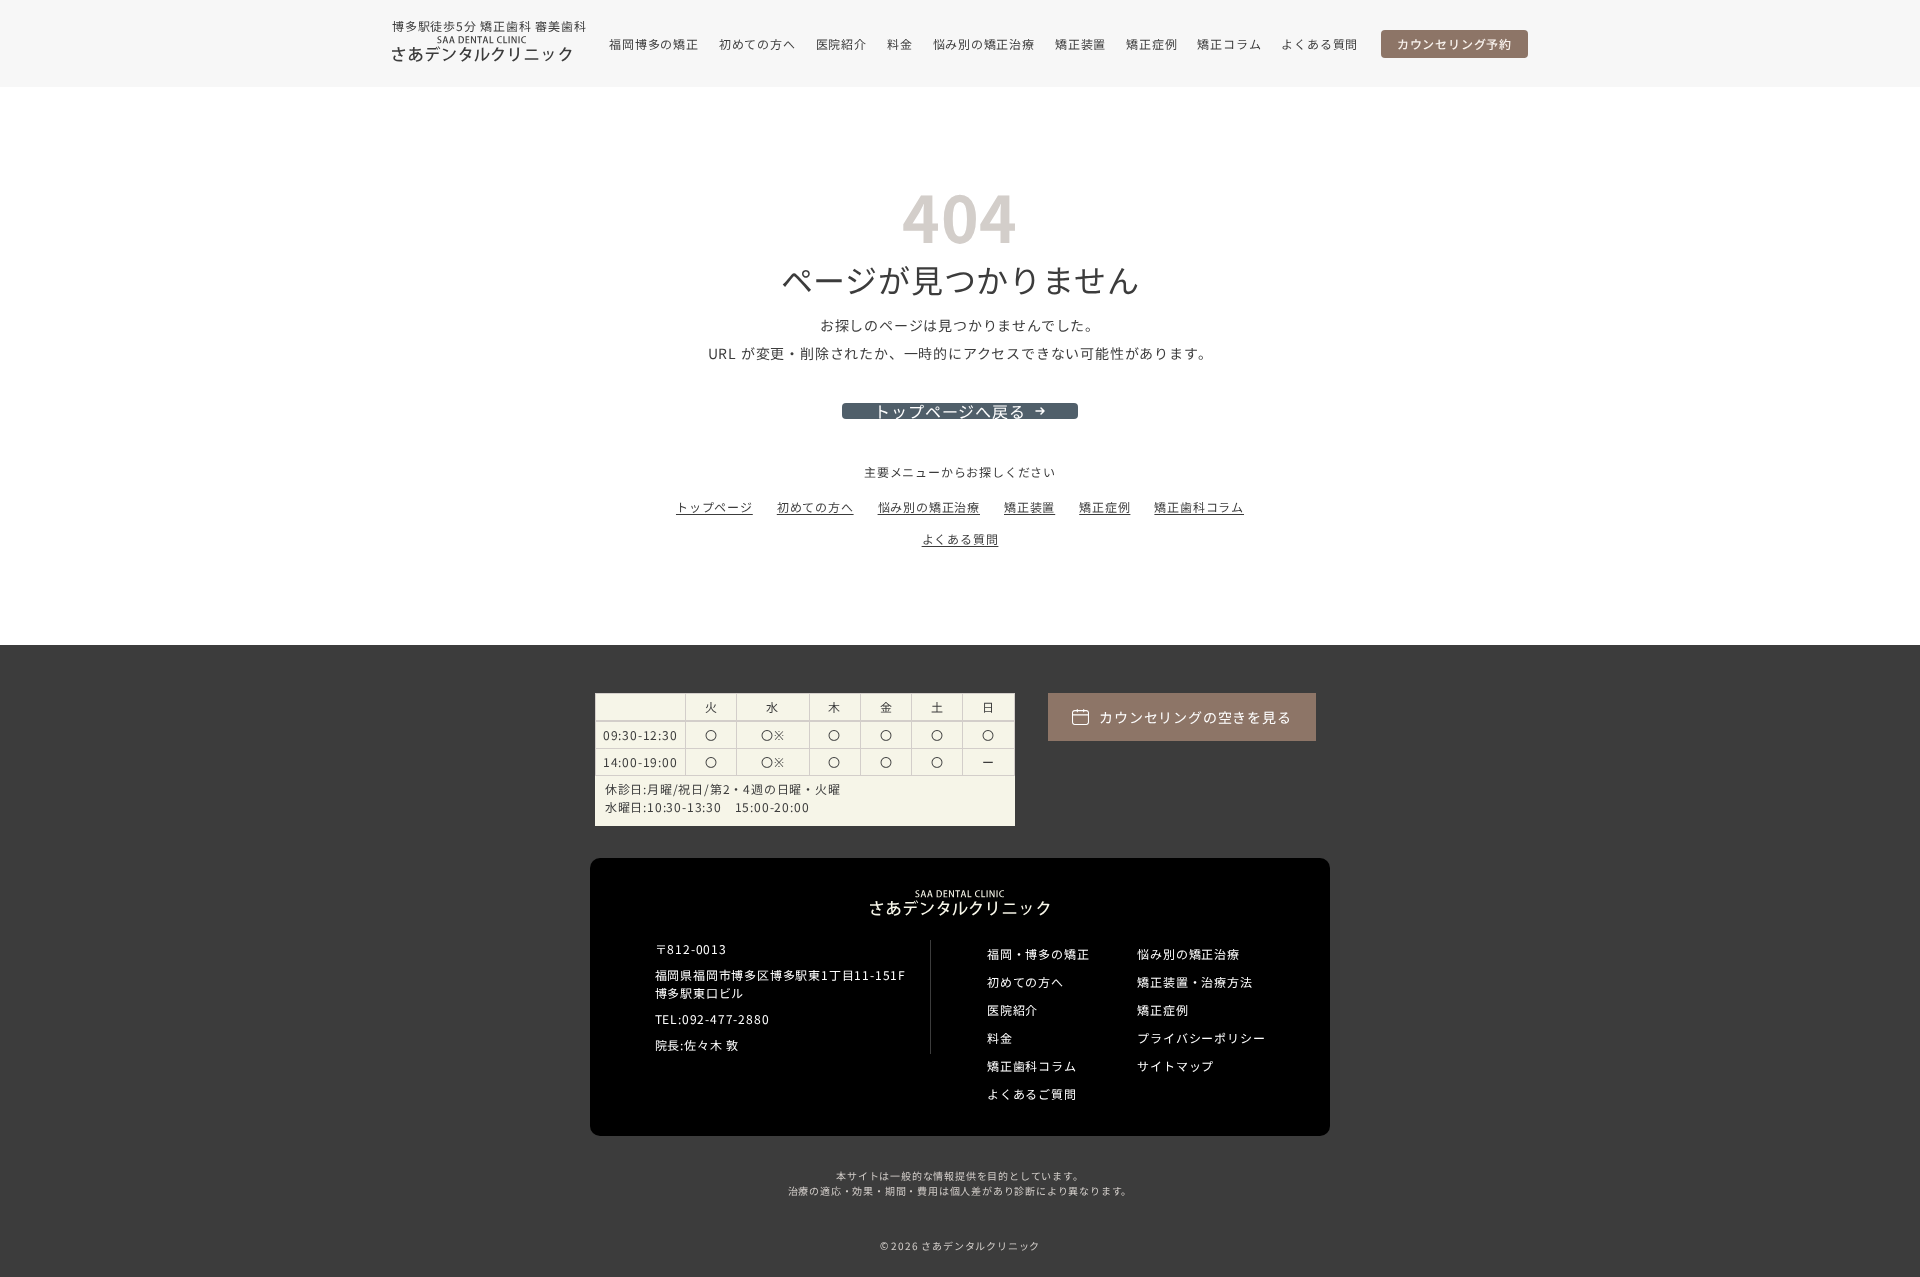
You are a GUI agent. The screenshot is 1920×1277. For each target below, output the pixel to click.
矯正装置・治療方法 (1194, 981)
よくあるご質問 (1032, 1093)
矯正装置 (1080, 43)
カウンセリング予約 (1454, 43)
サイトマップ (1175, 1065)
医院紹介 (841, 43)
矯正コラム (1229, 43)
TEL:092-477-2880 (712, 1018)
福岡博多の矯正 (654, 43)
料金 (900, 43)
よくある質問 (1319, 43)
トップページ (714, 506)
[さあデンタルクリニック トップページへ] (482, 49)
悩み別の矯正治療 (984, 43)
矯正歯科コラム (1199, 506)
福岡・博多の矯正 (1038, 953)
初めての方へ (757, 43)
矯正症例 (1151, 43)
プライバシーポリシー (1201, 1037)
